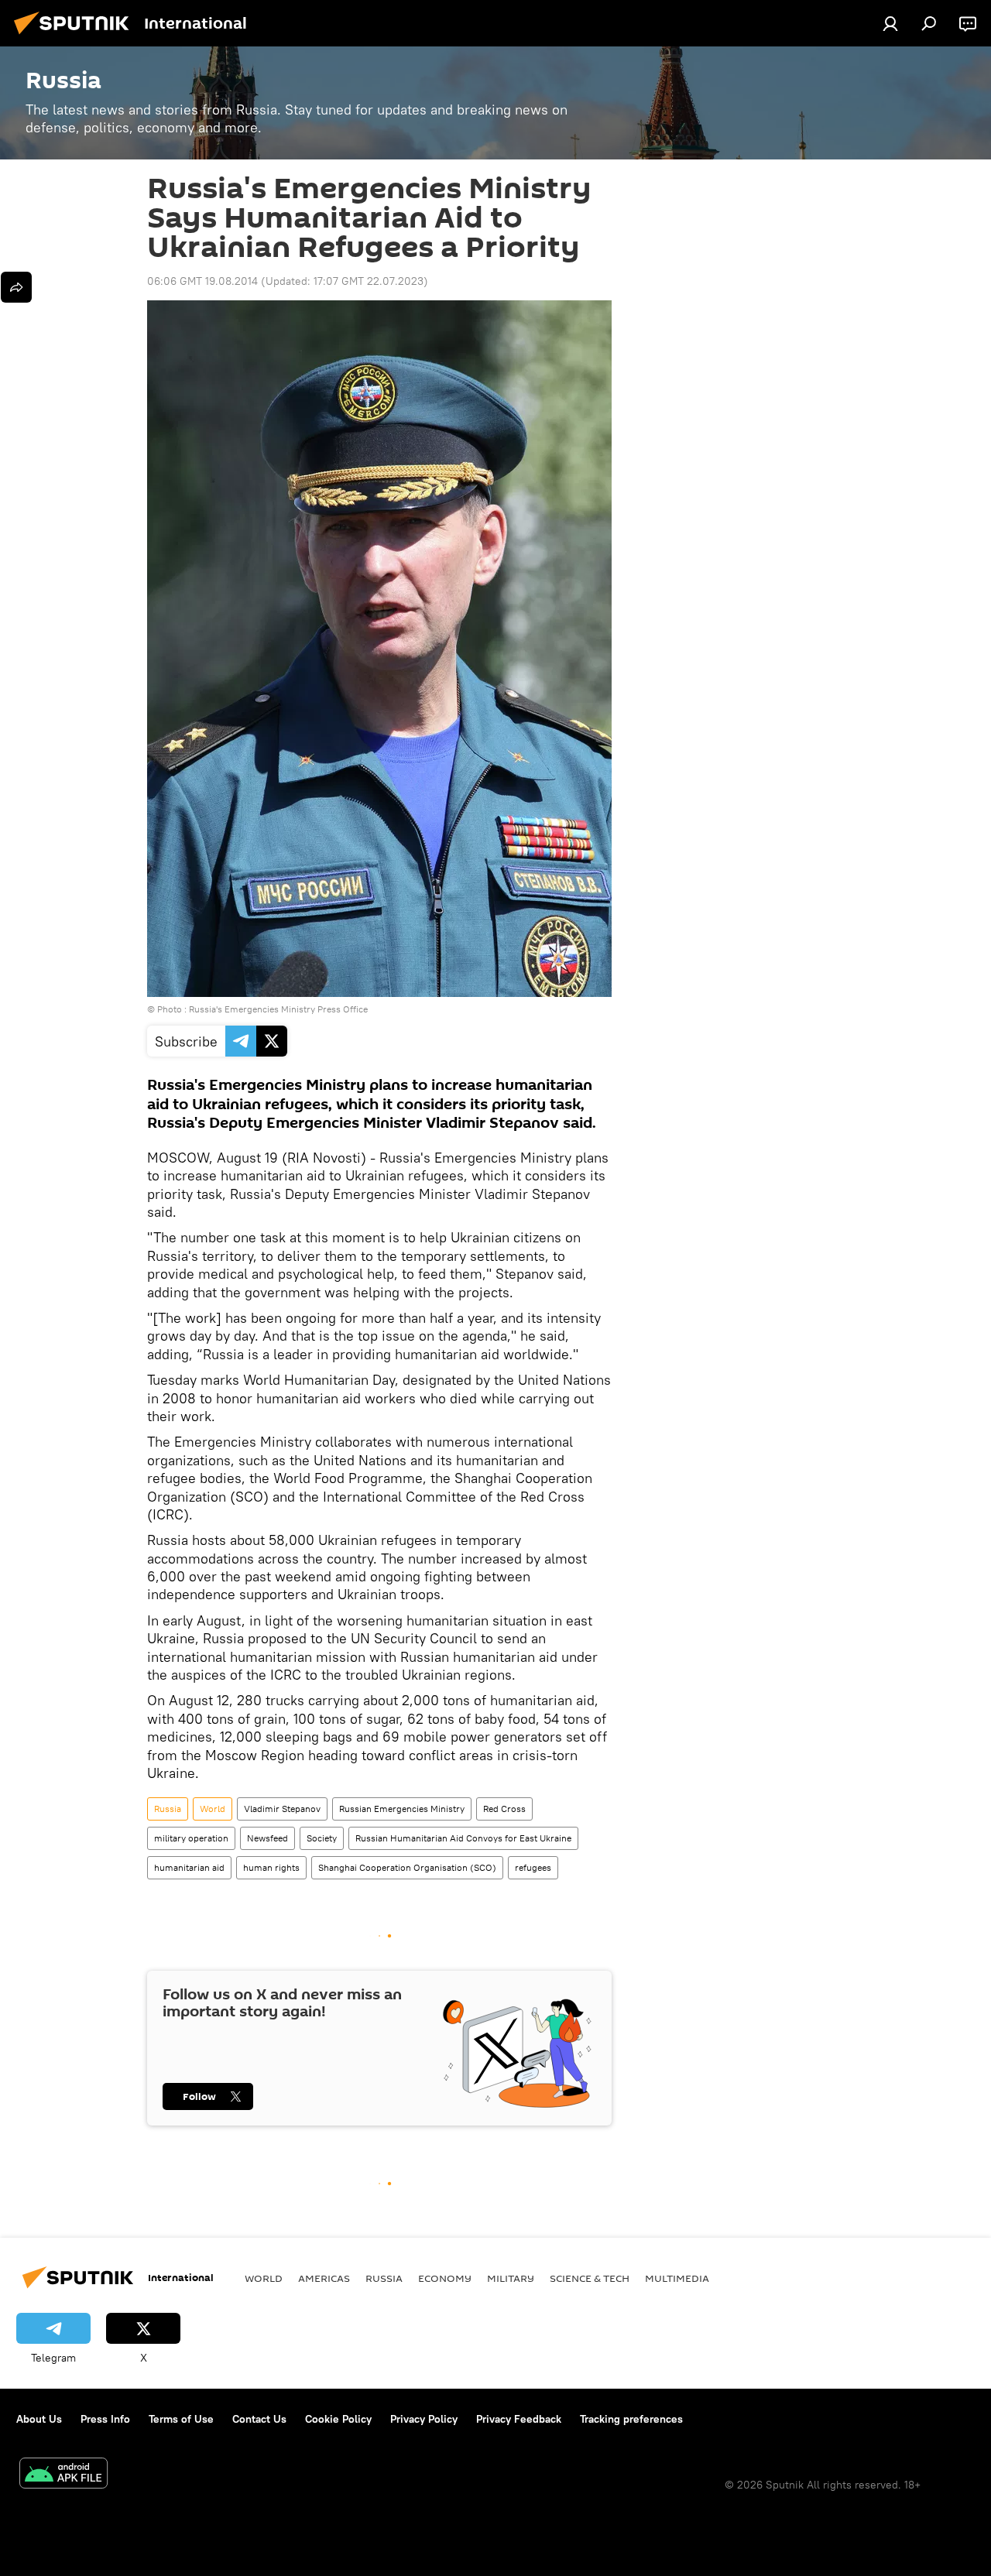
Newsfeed (267, 1838)
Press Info (105, 2419)
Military (511, 2278)
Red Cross (504, 1809)
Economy (445, 2278)
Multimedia (677, 2278)
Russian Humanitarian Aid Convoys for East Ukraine (463, 1838)
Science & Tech (590, 2278)
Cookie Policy (338, 2419)
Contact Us (259, 2419)
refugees (533, 1867)
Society (322, 1838)
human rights (271, 1867)
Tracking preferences (631, 2419)
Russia (168, 1809)
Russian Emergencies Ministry (402, 1809)
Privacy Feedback (519, 2419)
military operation (191, 1838)
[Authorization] (890, 23)
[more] (16, 287)
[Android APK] (63, 2475)
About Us (39, 2419)
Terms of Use (181, 2419)
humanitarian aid (189, 1867)
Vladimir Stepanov (282, 1809)
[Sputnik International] (76, 36)
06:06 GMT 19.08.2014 (202, 281)
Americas (324, 2278)
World (213, 1809)
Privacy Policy (424, 2419)
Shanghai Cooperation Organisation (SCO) (407, 1867)
